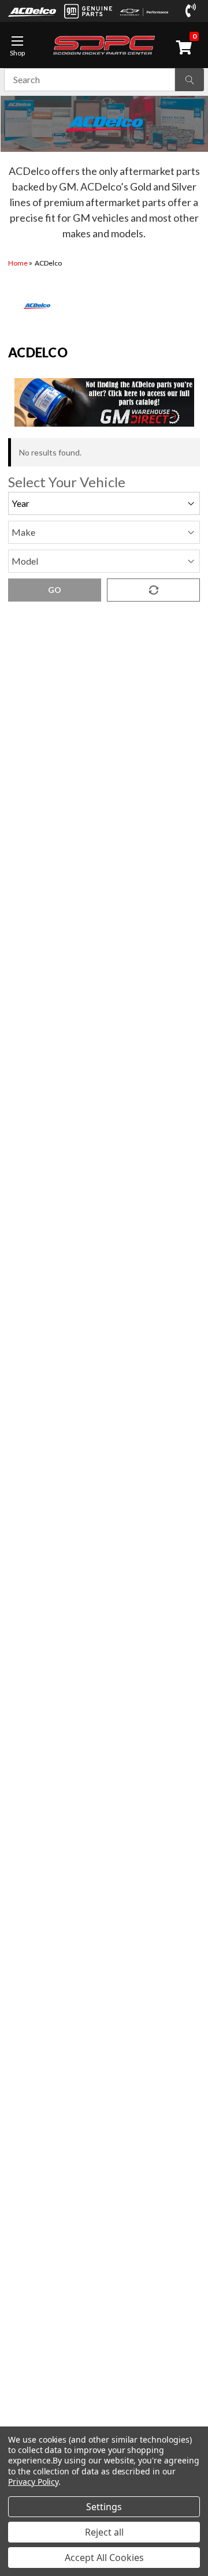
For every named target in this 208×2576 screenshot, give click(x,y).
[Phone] (193, 11)
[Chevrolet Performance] (144, 11)
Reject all (104, 2532)
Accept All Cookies (104, 2558)
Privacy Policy (33, 2482)
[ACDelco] (32, 11)
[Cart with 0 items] (186, 47)
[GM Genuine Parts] (88, 11)
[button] (104, 402)
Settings (104, 2507)
